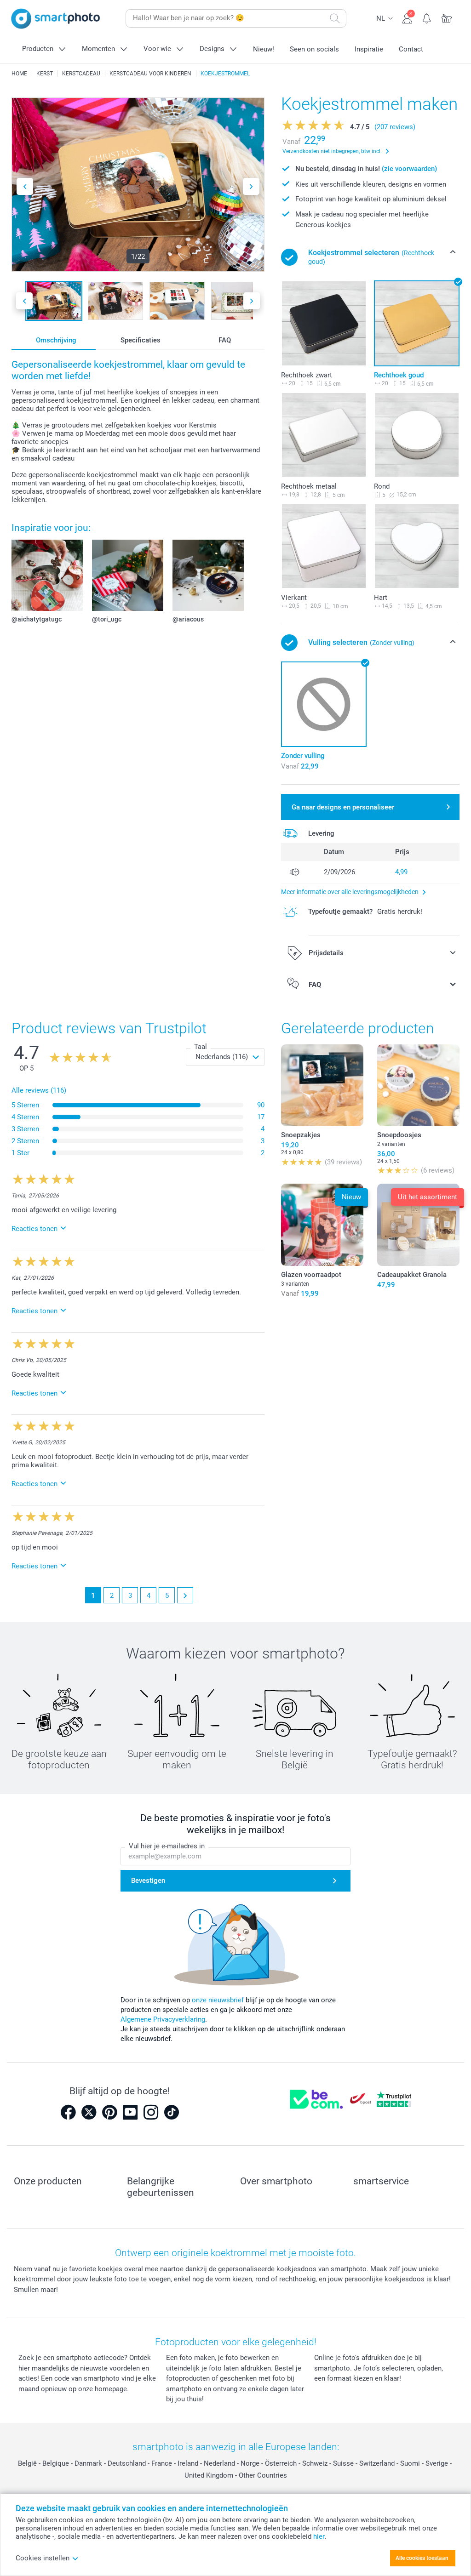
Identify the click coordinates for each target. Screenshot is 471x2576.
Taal (201, 1047)
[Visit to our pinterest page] (109, 2112)
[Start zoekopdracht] (335, 18)
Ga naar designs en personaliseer (343, 807)
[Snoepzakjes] (322, 1086)
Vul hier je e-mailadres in (167, 1846)
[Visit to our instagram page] (151, 2112)
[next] (185, 1595)
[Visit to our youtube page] (130, 2112)
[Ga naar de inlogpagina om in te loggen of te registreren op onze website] (407, 17)
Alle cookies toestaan (422, 2558)
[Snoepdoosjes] (418, 1086)
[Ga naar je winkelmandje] (447, 17)
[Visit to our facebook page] (68, 2112)
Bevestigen (148, 1881)
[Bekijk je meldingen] (427, 17)
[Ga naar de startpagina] (56, 19)
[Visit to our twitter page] (89, 2112)
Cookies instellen (43, 2558)
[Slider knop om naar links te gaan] (25, 186)
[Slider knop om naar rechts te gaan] (251, 186)
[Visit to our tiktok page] (172, 2112)
